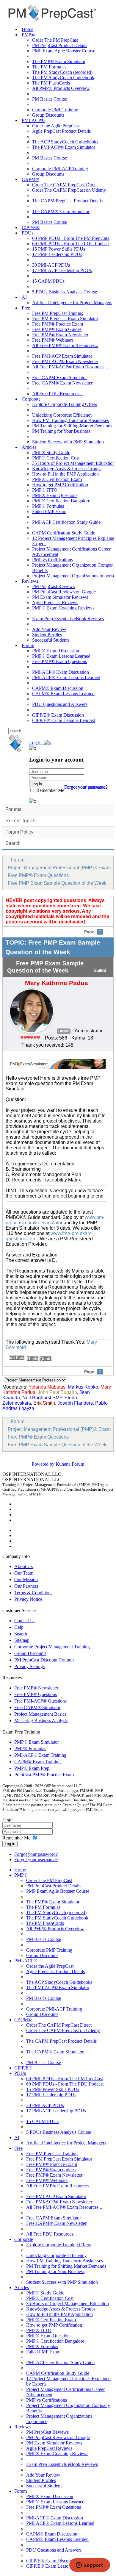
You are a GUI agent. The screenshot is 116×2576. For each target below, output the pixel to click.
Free (26, 308)
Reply (33, 1359)
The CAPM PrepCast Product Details (67, 201)
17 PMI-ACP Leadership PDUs (62, 270)
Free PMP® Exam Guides (57, 329)
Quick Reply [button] (17, 1358)
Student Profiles (47, 635)
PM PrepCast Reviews (53, 586)
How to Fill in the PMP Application (65, 474)
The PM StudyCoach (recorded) (62, 72)
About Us (23, 1566)
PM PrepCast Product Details (60, 45)
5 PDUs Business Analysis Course (65, 292)
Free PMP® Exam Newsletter (60, 335)
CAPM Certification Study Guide (64, 533)
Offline (64, 1031)
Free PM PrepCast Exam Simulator (65, 319)
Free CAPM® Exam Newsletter (62, 383)
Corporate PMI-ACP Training (60, 169)
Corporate (31, 399)
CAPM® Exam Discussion (58, 688)
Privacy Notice (28, 1599)
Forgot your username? (86, 787)
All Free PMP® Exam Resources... (65, 345)
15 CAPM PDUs (48, 281)
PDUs (28, 233)
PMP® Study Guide (51, 452)
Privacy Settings (29, 1666)
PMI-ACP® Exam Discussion (61, 672)
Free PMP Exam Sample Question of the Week (57, 883)
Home (28, 29)
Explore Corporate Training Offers (65, 404)
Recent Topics (20, 821)
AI (24, 297)
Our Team (24, 1573)
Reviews (30, 581)
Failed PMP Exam (49, 511)
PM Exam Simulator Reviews (60, 597)
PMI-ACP (46, 1489)
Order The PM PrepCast (55, 40)
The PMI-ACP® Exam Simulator (64, 147)
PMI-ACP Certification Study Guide (66, 522)
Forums (13, 809)
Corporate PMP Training (55, 110)
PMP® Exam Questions (55, 495)
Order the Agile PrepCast (56, 126)
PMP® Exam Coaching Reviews (63, 608)
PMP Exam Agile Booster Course (64, 51)
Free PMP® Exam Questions (59, 661)
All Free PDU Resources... (57, 394)
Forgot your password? (36, 1854)
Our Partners (26, 1586)
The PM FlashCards (51, 83)
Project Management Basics (40, 1714)
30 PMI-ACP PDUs (51, 265)
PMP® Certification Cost (56, 458)
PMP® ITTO (45, 490)
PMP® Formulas (48, 506)
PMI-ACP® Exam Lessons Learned (66, 677)
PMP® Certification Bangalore (61, 501)
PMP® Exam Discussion (56, 651)
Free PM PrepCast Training (58, 313)
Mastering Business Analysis (41, 1721)
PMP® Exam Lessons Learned (61, 656)
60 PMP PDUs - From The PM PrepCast (70, 238)
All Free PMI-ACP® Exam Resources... (70, 367)
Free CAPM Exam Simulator (59, 378)
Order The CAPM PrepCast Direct (65, 185)
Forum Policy (19, 832)
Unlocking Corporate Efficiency (62, 415)
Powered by (43, 1464)
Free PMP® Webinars (53, 340)
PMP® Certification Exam (57, 479)
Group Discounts (48, 115)
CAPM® (30, 179)
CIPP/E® (31, 228)
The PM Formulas (49, 67)
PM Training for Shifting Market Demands (72, 426)
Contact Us (25, 1621)
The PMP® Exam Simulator (59, 61)
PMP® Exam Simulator (37, 1742)
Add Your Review (49, 629)
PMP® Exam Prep (32, 1768)
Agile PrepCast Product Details (61, 131)
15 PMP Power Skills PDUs (59, 249)
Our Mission (26, 1579)
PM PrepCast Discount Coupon (44, 1660)
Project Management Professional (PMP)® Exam (59, 868)
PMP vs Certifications (52, 560)
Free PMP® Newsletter (36, 1688)
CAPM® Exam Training (37, 1762)
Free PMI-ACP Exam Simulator (62, 356)
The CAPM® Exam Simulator (61, 211)
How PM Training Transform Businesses (70, 420)
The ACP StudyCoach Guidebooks (65, 142)
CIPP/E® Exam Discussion (58, 715)
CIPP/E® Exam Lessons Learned (64, 720)
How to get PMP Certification (60, 485)
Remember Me (50, 790)
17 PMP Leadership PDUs (57, 254)
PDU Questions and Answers (60, 704)
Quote (46, 1359)
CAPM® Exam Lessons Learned (63, 694)
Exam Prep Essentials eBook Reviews (68, 619)
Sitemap (22, 1640)
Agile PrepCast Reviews (55, 602)
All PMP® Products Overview (61, 88)
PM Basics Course (50, 99)
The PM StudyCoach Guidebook (63, 78)
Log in (10, 1844)
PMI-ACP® (33, 120)
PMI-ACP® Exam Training (40, 1755)
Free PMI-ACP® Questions (40, 1701)
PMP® (28, 35)
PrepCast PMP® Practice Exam (44, 1775)
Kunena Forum (70, 1464)
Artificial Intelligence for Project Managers (72, 303)
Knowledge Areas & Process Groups (67, 469)
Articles (29, 447)
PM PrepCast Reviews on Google (64, 592)
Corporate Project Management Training (52, 1647)
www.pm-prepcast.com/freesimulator (55, 1220)
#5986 (100, 970)
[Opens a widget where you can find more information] (90, 2566)
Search (13, 843)
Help (19, 1627)
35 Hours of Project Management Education (73, 463)
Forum (28, 645)
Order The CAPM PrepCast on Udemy (69, 190)
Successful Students (51, 640)
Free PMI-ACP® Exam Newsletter (65, 361)
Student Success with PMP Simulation (68, 442)
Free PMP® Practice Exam (58, 324)
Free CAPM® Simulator (37, 1707)
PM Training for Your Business (61, 431)
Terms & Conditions (33, 1593)
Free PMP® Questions (36, 1694)
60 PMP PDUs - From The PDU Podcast (71, 244)
